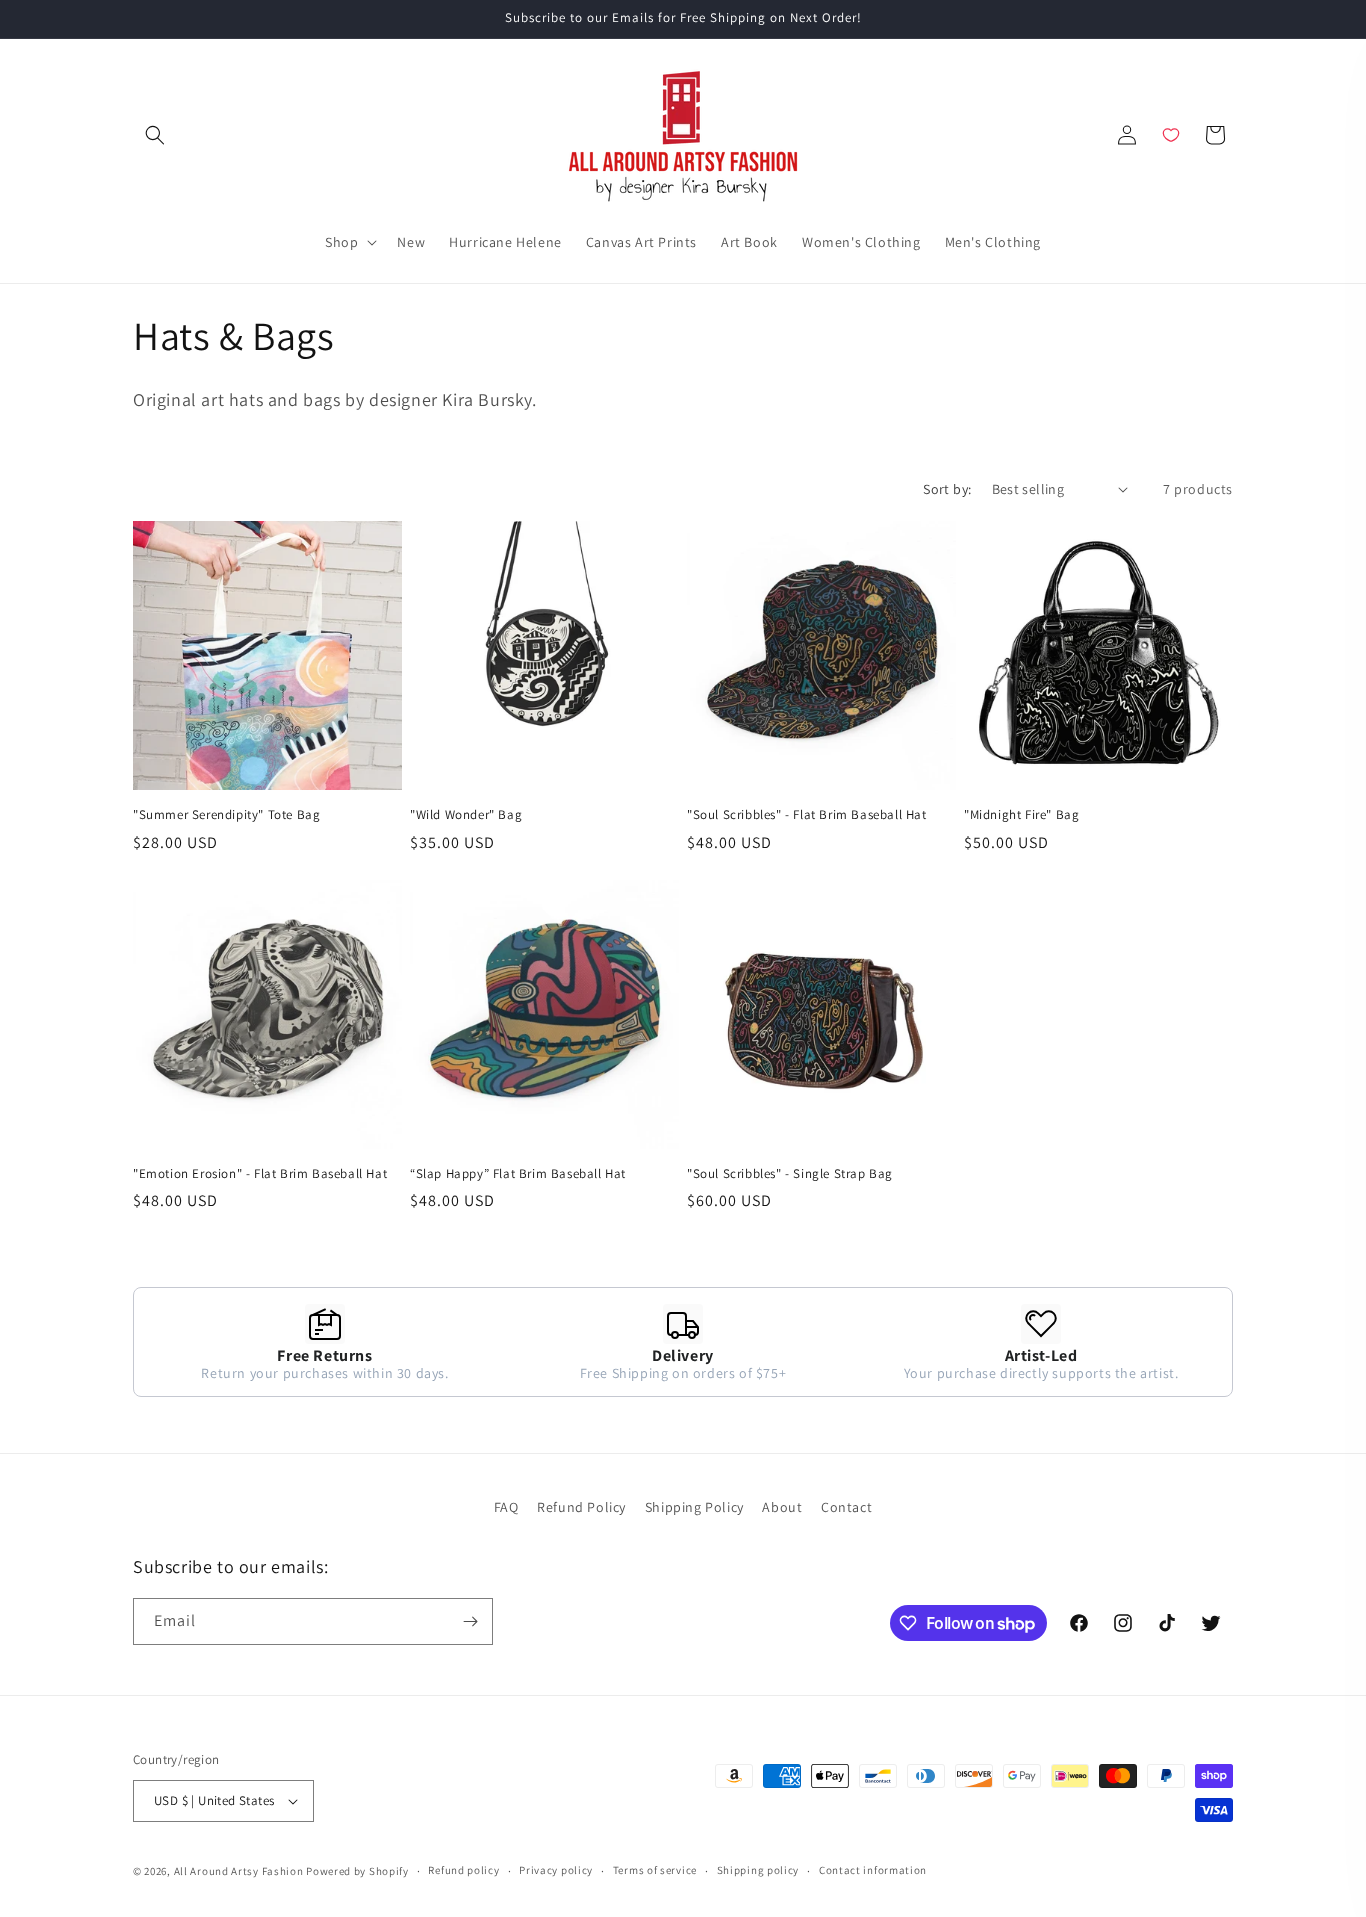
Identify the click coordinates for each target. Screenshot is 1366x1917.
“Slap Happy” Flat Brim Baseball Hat (518, 1174)
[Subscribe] (470, 1621)
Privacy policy (556, 1870)
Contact (846, 1507)
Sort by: (947, 489)
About (782, 1507)
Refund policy (463, 1870)
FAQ (506, 1507)
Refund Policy (581, 1507)
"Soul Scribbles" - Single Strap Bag (790, 1174)
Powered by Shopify (357, 1871)
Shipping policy (758, 1870)
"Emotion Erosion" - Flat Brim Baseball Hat (260, 1174)
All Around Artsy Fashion (239, 1871)
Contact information (873, 1870)
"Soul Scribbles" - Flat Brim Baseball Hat (807, 815)
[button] (155, 135)
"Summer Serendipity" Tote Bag (226, 815)
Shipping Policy (694, 1507)
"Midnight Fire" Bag (1021, 815)
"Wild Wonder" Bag (466, 815)
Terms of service (655, 1870)
